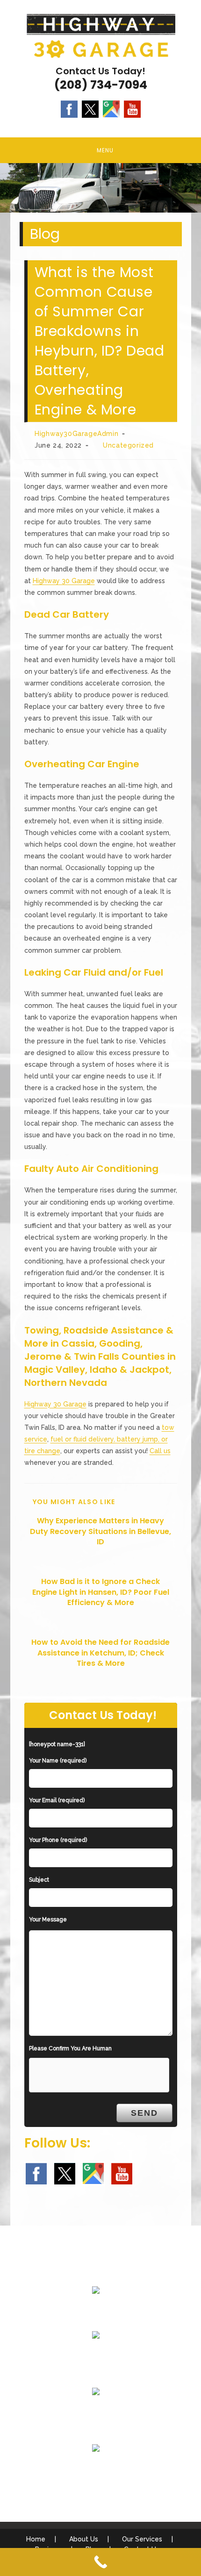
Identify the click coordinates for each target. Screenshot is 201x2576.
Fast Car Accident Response (96, 2414)
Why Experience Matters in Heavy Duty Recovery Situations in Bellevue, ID (100, 1531)
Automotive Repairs (96, 2470)
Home (36, 2539)
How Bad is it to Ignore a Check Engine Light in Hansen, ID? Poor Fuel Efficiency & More (101, 1592)
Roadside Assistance (96, 2357)
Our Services (142, 2539)
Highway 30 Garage (64, 581)
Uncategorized (128, 445)
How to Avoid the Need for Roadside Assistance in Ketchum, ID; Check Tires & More (100, 1653)
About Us (84, 2539)
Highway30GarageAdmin (76, 434)
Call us (160, 1451)
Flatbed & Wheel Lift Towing (96, 2312)
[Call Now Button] (100, 2562)
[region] (100, 188)
